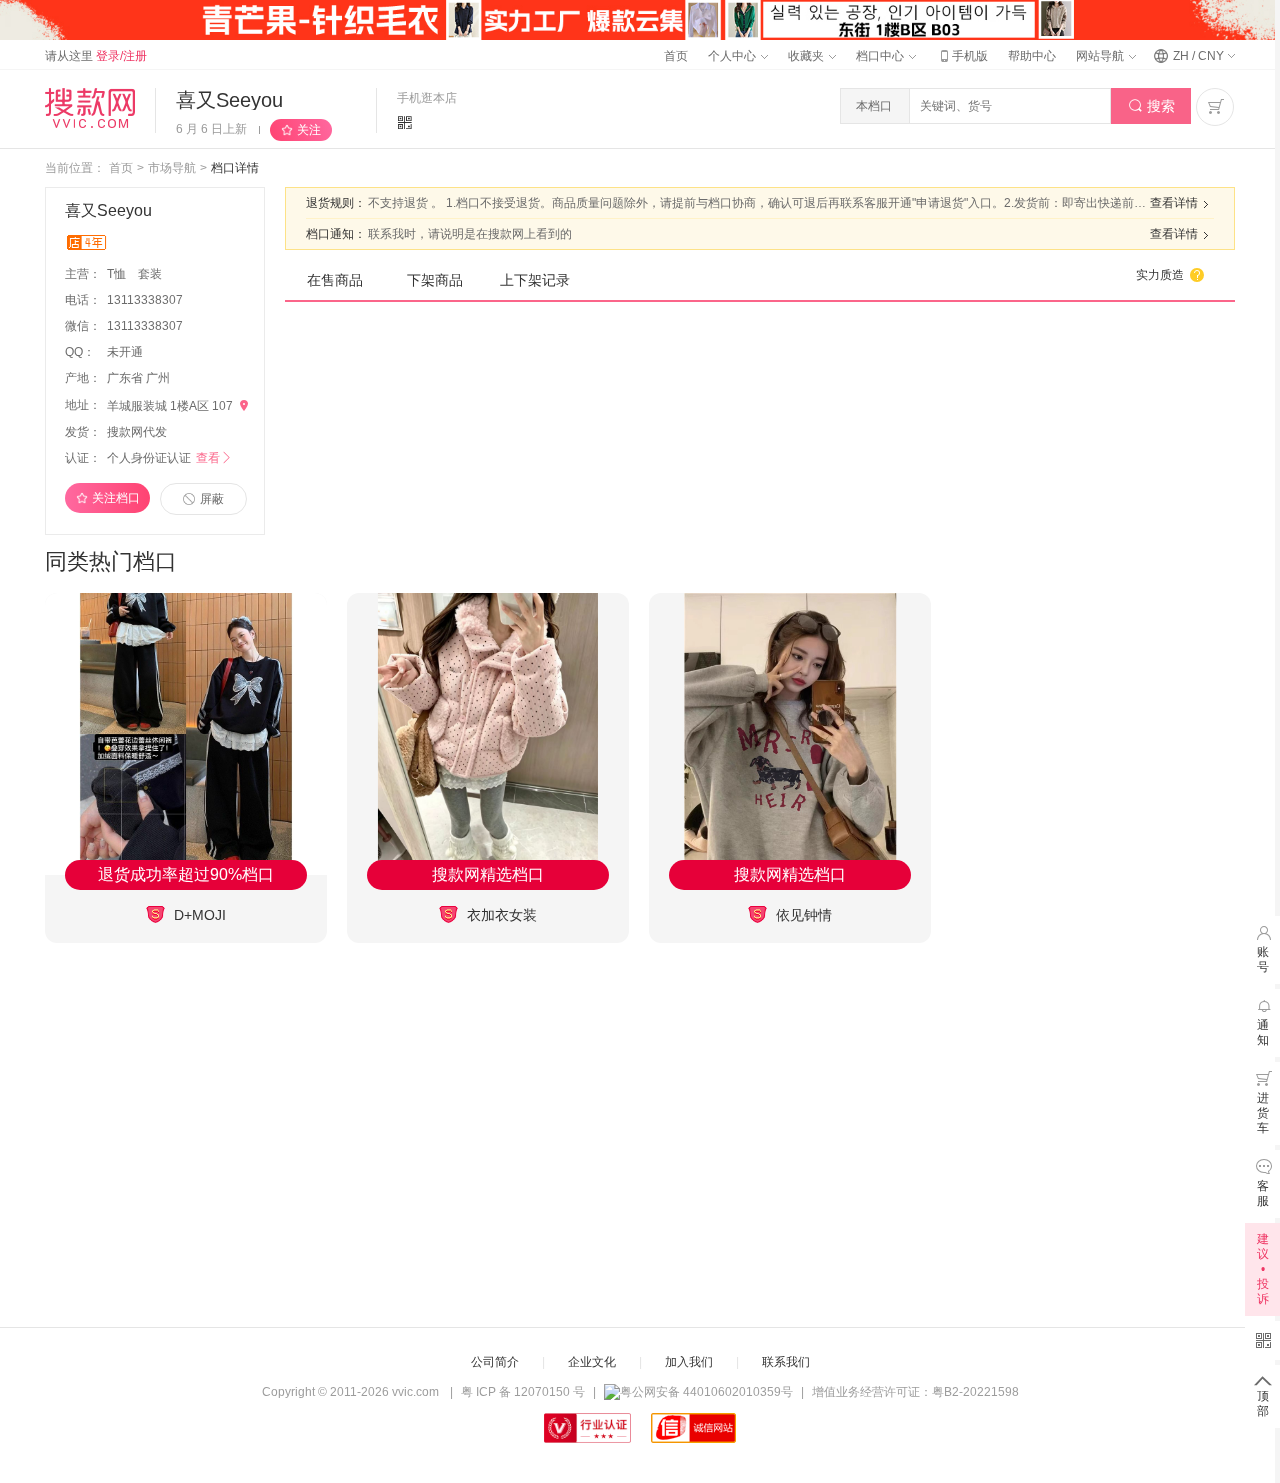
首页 (676, 56)
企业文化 (592, 1362)
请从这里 (96, 56)
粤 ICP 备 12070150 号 (523, 1392)
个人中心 (733, 56)
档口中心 (881, 56)
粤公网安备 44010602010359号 (706, 1392)
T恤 (118, 274)
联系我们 (786, 1362)
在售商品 (335, 280)
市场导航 (172, 168)
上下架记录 (535, 280)
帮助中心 (1032, 56)
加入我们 (689, 1362)
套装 (150, 274)
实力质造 (1170, 275)
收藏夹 (807, 56)
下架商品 (435, 280)
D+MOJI (198, 915)
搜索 (1151, 106)
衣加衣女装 (500, 915)
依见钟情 (802, 915)
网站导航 (1101, 56)
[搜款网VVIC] (90, 108)
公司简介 (495, 1362)
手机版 (962, 56)
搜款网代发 (137, 432)
